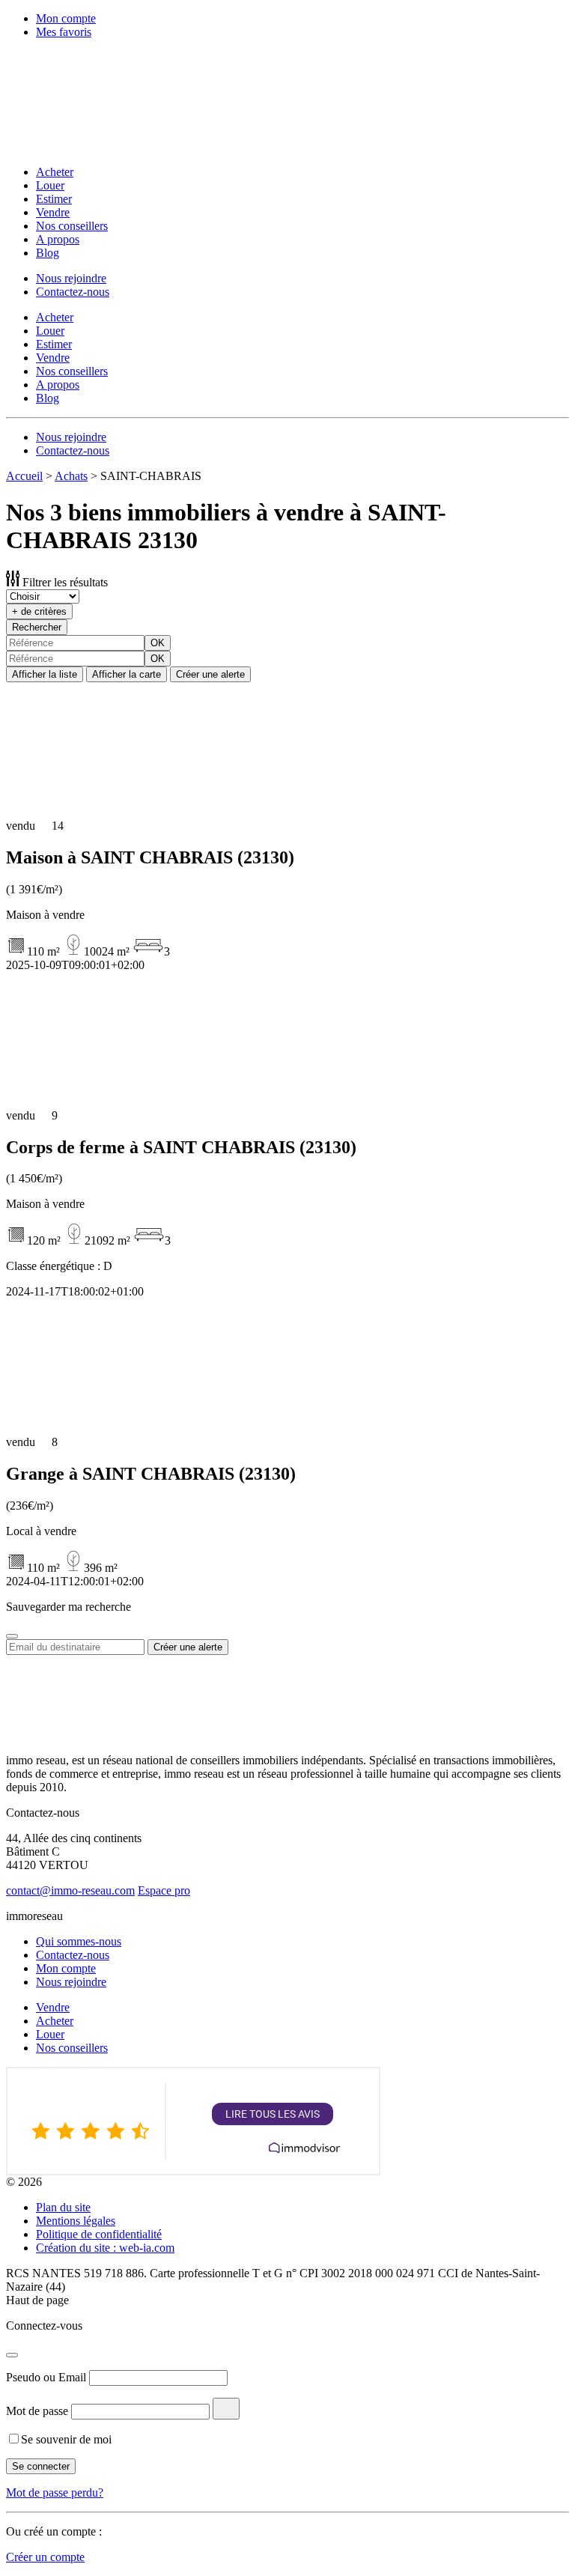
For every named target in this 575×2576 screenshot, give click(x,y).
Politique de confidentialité (99, 2234)
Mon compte (66, 18)
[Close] (12, 1636)
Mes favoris (64, 32)
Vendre (53, 212)
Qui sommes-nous (79, 1941)
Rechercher (37, 627)
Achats (71, 476)
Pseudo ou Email (46, 2377)
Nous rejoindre (71, 278)
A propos (58, 239)
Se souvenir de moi (66, 2439)
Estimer (54, 199)
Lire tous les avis (273, 2114)
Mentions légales (76, 2221)
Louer (50, 185)
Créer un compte (45, 2557)
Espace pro (164, 1890)
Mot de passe (37, 2411)
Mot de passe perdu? (55, 2493)
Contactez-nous (73, 292)
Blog (48, 253)
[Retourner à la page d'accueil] (103, 146)
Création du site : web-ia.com (105, 2248)
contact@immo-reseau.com (70, 1890)
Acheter (55, 172)
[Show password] (226, 2409)
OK (158, 643)
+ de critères (39, 611)
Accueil (24, 476)
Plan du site (63, 2207)
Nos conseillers (72, 226)
